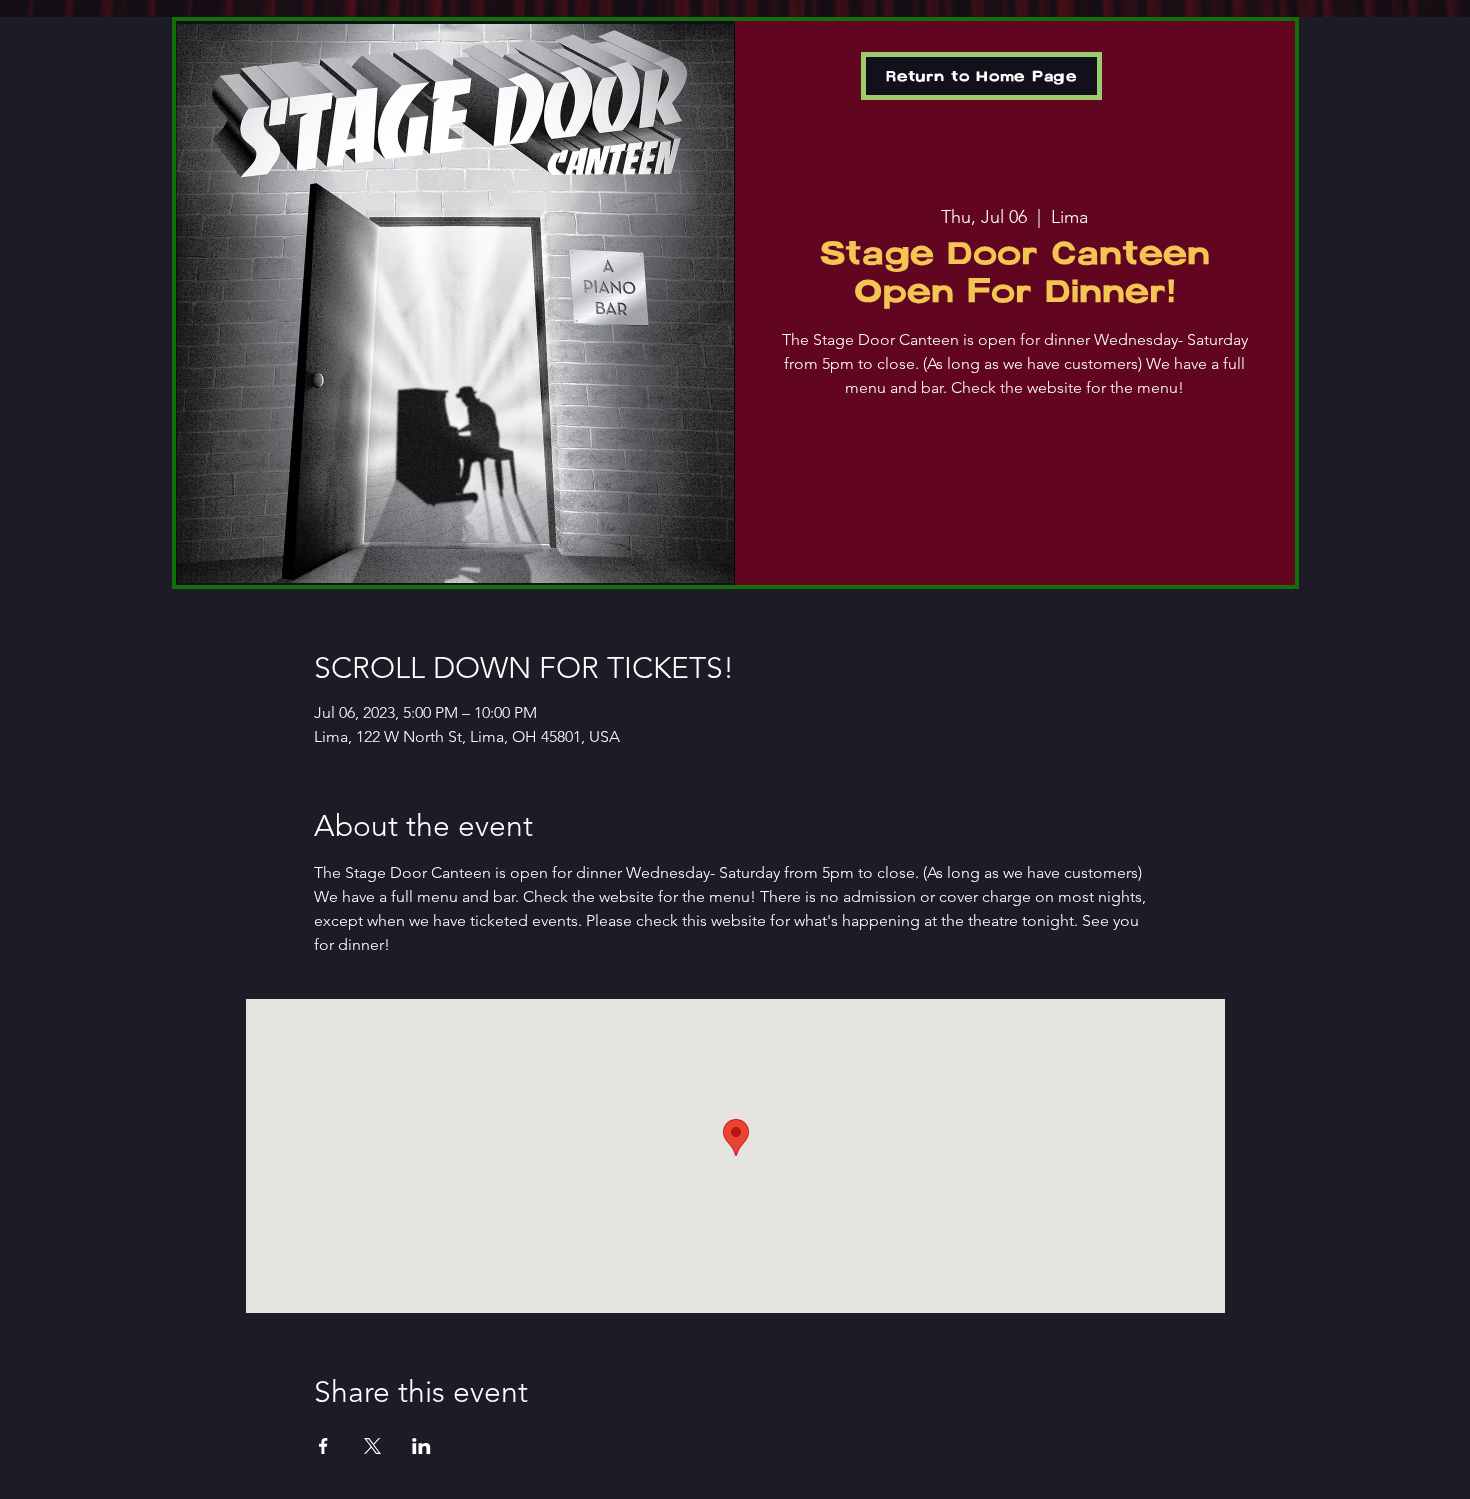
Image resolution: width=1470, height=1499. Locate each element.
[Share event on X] (372, 1446)
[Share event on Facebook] (323, 1446)
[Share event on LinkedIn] (421, 1446)
